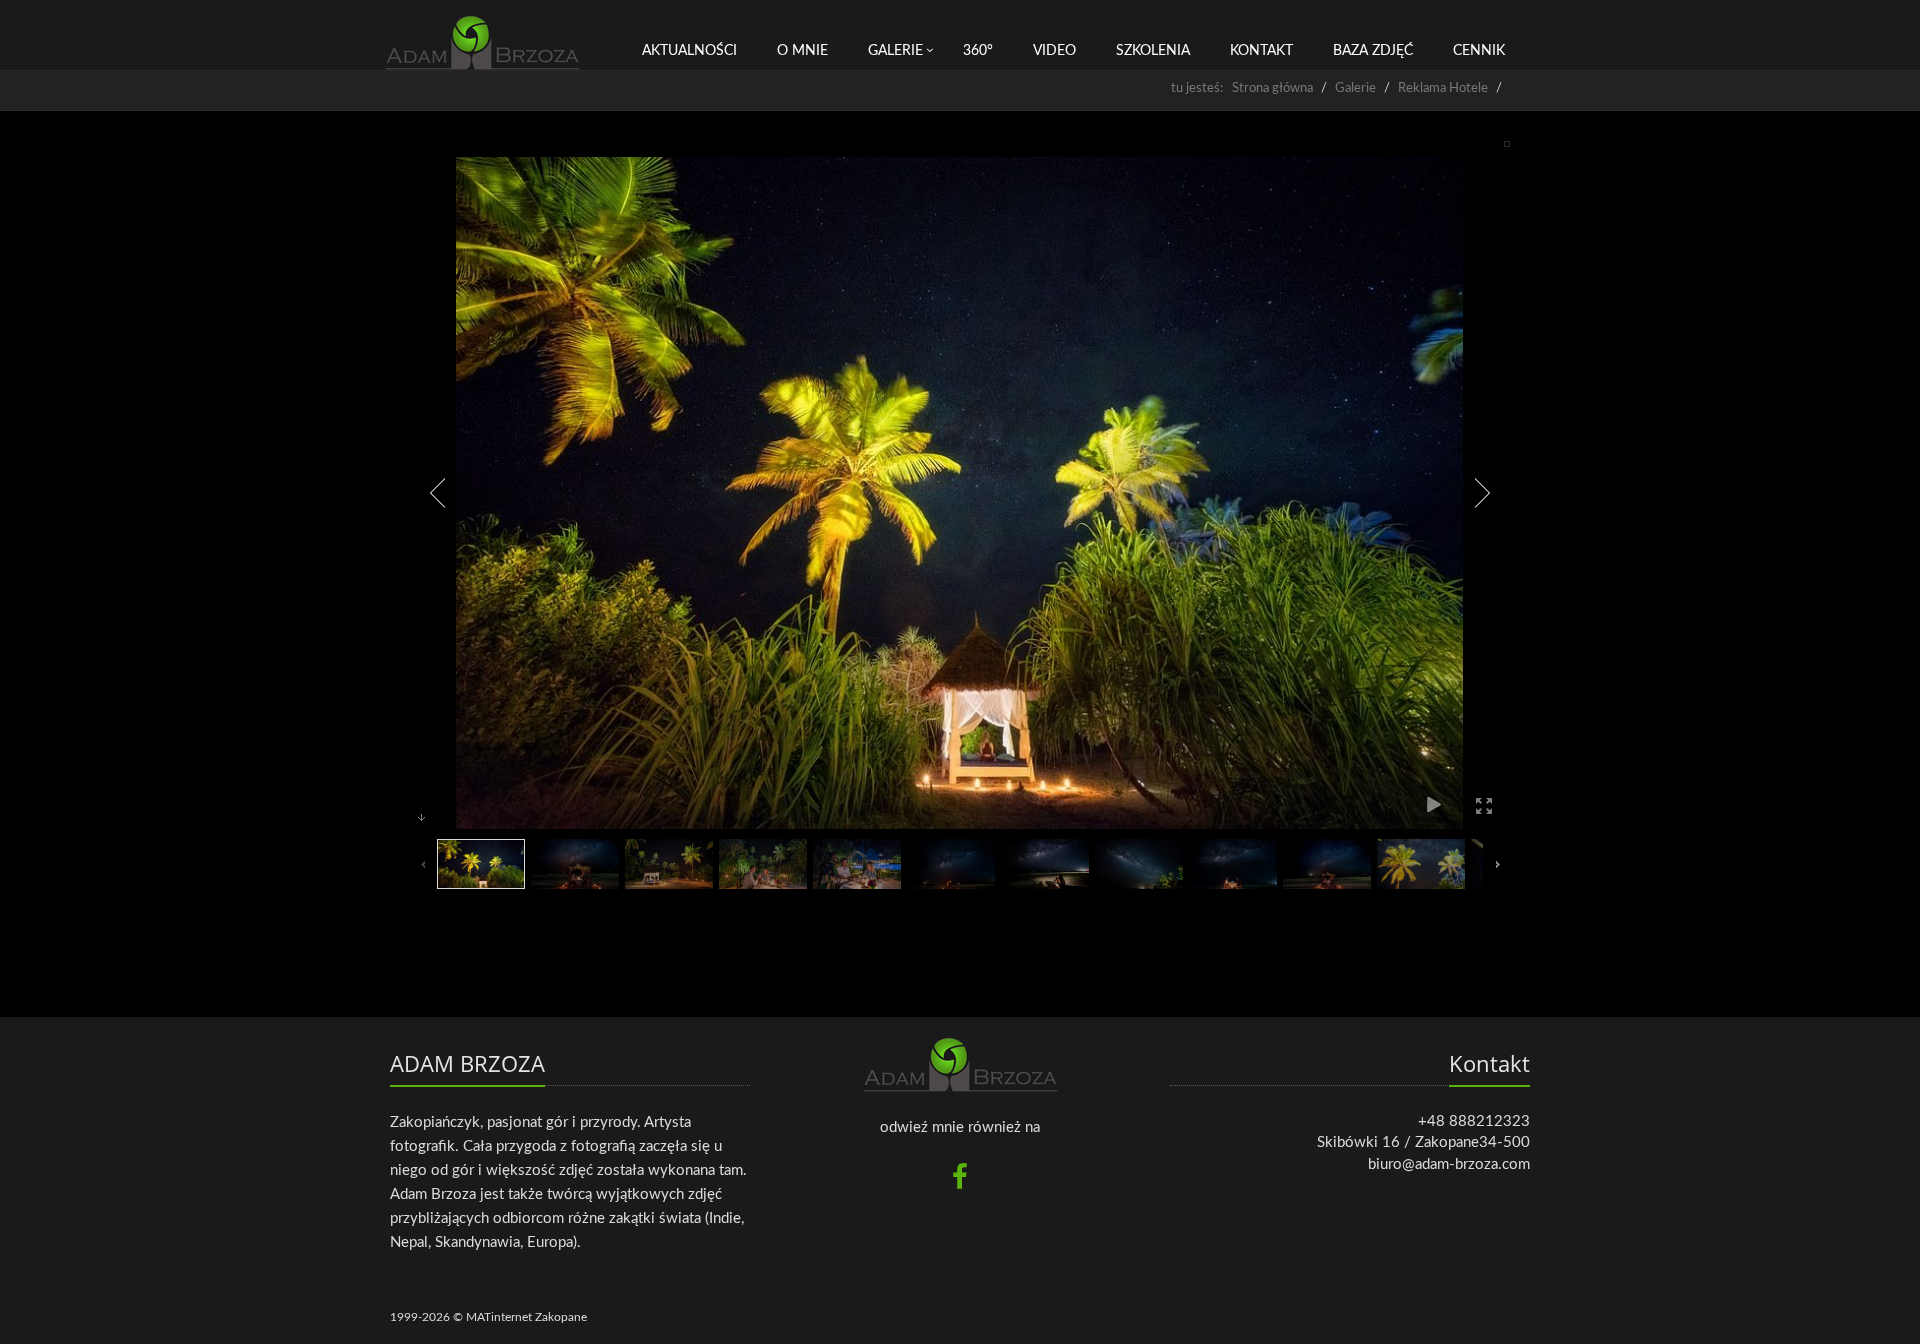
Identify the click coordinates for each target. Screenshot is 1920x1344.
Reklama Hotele (1443, 88)
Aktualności (689, 51)
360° (978, 51)
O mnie (802, 51)
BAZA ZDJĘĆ (1373, 51)
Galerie (895, 51)
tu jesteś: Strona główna (1242, 88)
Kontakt (1261, 51)
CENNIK (1479, 51)
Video (1054, 51)
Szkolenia (1153, 51)
